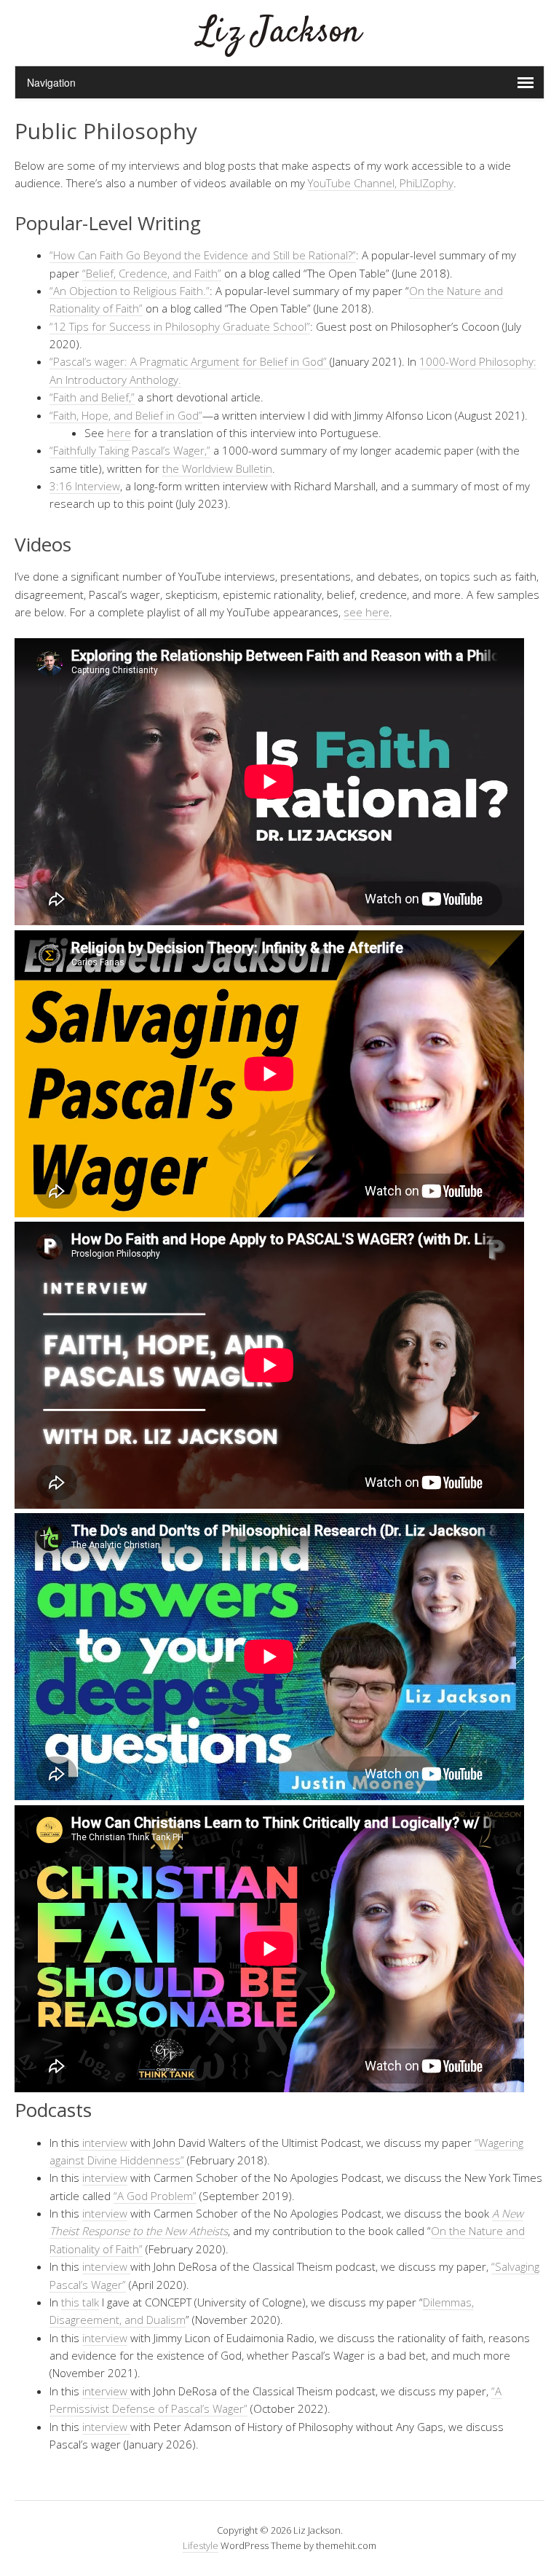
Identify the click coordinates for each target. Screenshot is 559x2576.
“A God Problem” (155, 2196)
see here (366, 612)
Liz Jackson (279, 32)
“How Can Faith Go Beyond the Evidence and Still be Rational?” (203, 255)
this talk (80, 2302)
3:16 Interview (85, 486)
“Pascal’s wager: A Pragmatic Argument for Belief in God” (190, 361)
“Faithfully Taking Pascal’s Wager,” (130, 450)
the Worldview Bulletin (217, 468)
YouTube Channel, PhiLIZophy (381, 183)
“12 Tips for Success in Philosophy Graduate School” (180, 326)
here (119, 433)
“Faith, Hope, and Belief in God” (126, 415)
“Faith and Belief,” (92, 397)
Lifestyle (201, 2545)
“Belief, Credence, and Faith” (152, 273)
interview (105, 2143)
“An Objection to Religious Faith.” (130, 291)
